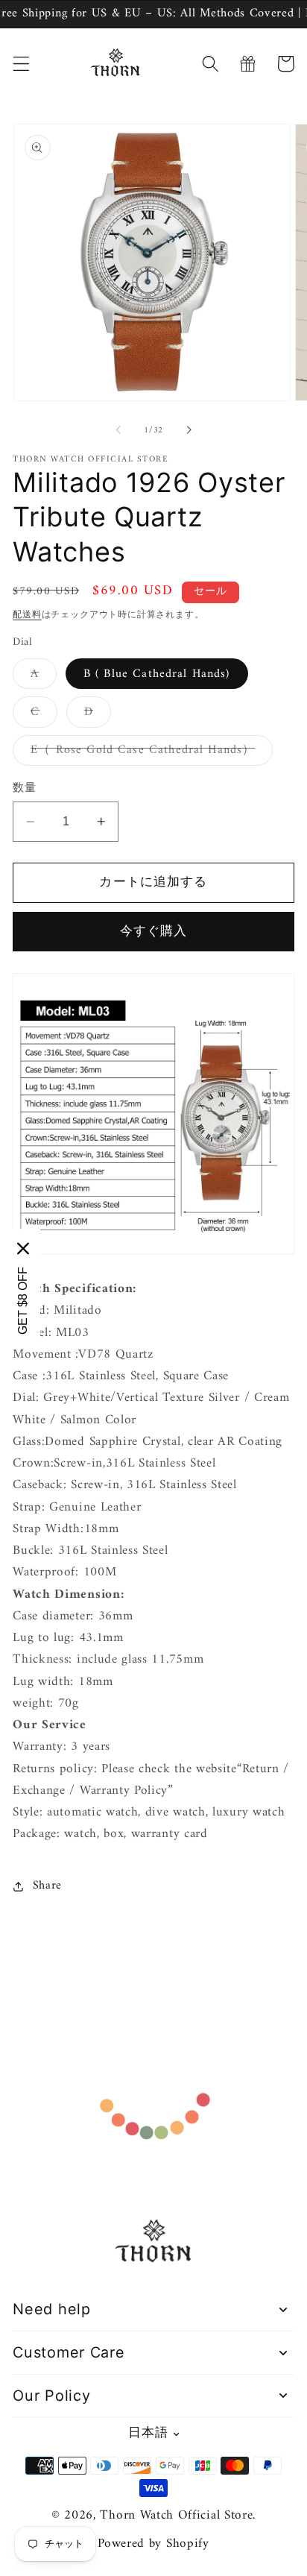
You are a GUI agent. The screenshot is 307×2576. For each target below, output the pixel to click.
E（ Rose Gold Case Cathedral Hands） (149, 752)
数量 (24, 788)
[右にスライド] (189, 430)
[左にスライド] (118, 430)
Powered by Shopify (153, 2544)
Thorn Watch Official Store (176, 2516)
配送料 (27, 615)
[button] (21, 64)
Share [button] (47, 1886)
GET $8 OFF (23, 1300)
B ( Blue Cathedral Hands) (157, 674)
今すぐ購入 (154, 932)
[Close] (23, 1248)
